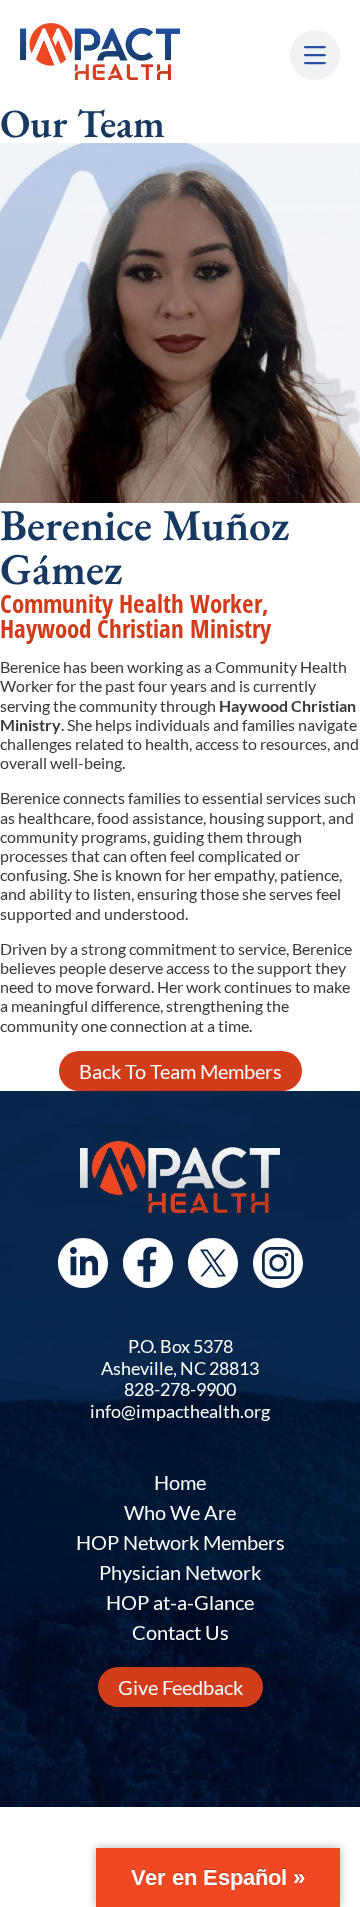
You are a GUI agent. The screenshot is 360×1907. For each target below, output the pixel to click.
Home (180, 1482)
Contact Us (180, 1632)
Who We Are (180, 1512)
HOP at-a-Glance (180, 1602)
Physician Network (180, 1572)
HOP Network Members (180, 1542)
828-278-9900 (180, 1389)
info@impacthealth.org (180, 1411)
